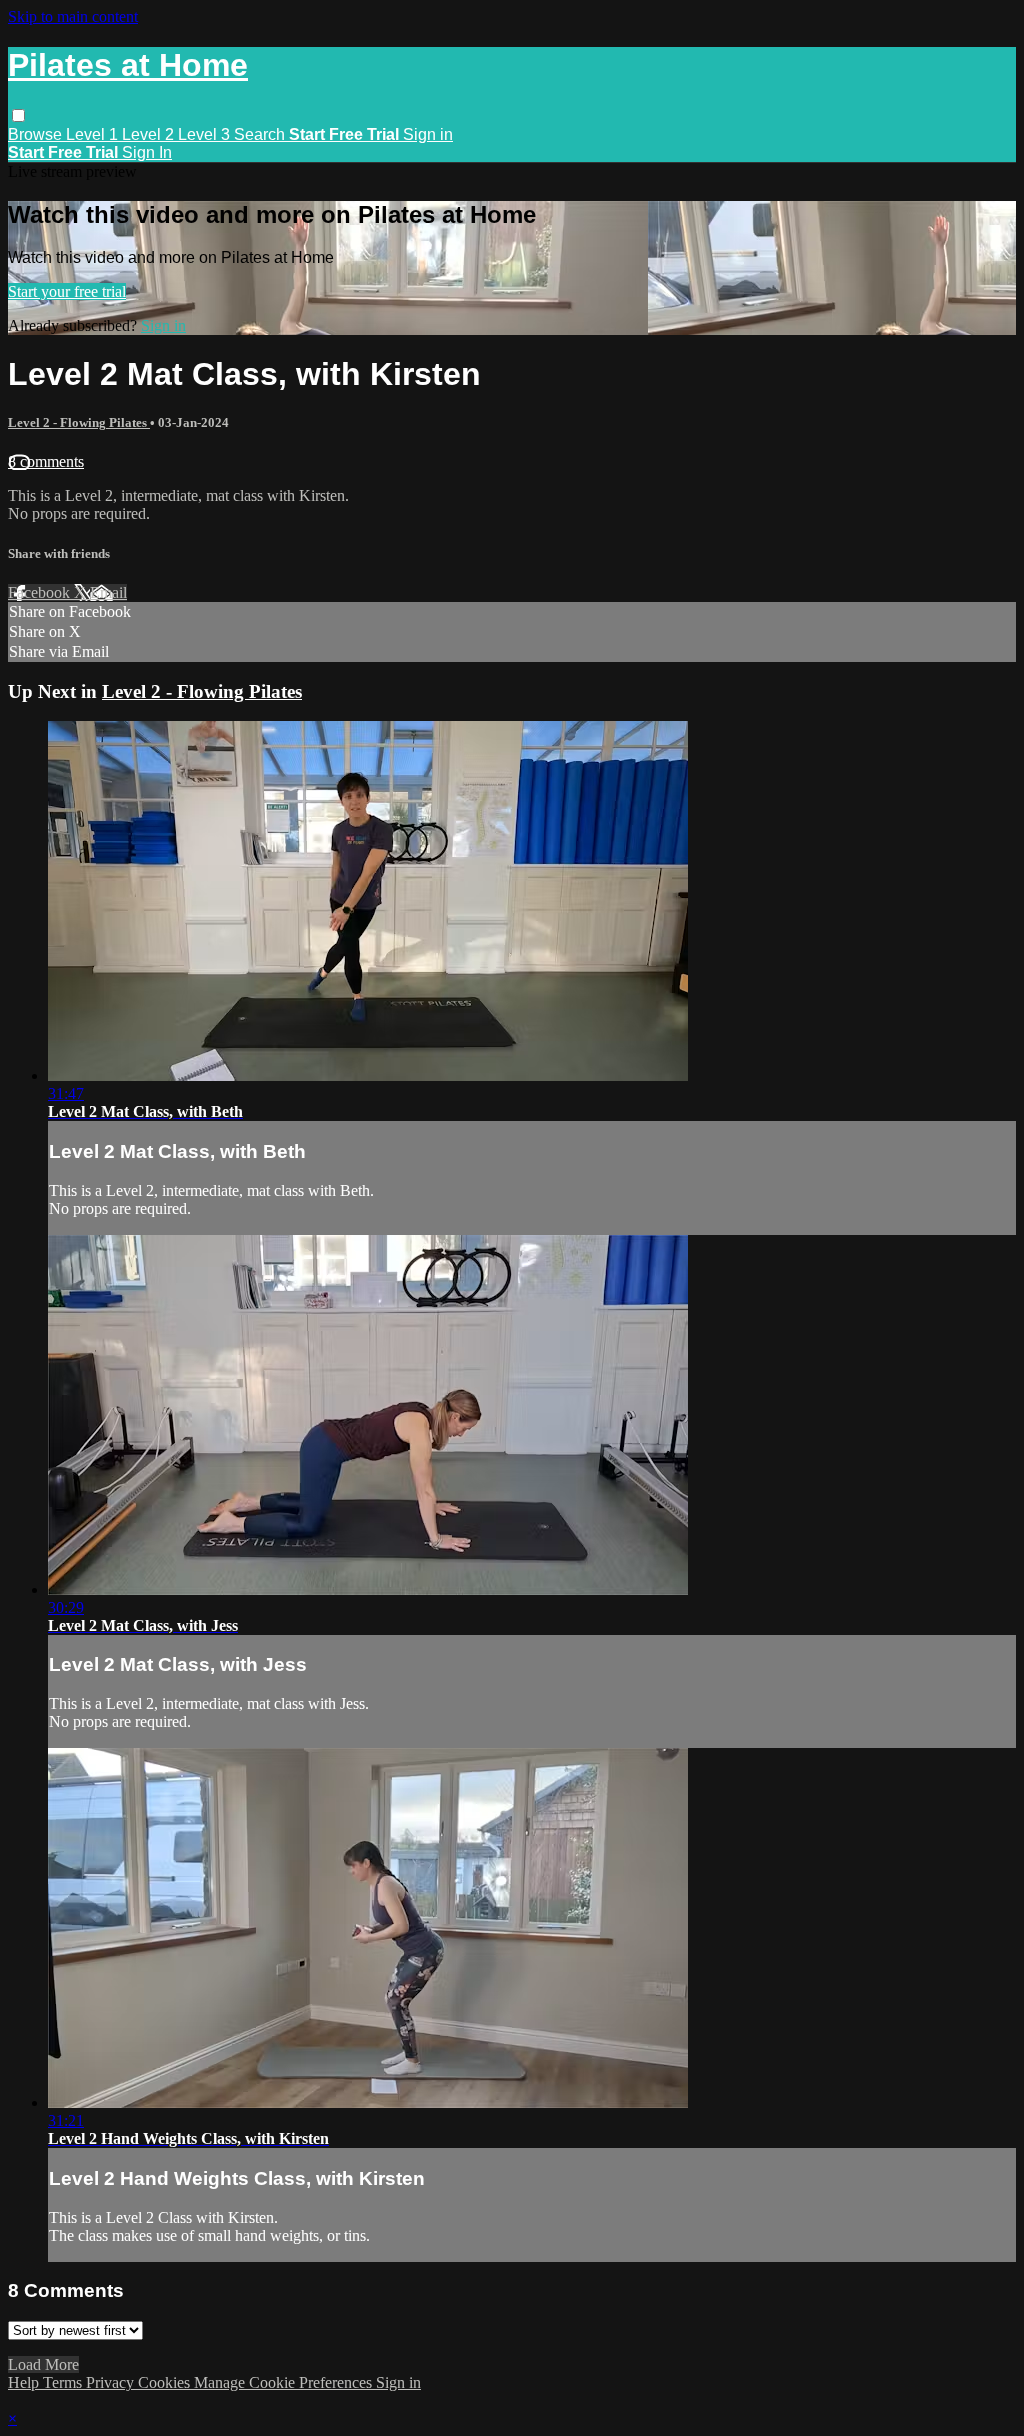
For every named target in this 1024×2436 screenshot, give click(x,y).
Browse (37, 134)
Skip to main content (73, 16)
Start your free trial (67, 291)
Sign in (428, 134)
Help (25, 2382)
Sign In (147, 152)
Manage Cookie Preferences (285, 2382)
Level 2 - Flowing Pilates (79, 422)
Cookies (166, 2382)
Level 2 (150, 134)
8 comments (46, 461)
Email (108, 592)
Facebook (41, 592)
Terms (64, 2382)
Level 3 (206, 134)
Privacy (112, 2382)
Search (261, 134)
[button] (18, 115)
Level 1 (94, 134)
